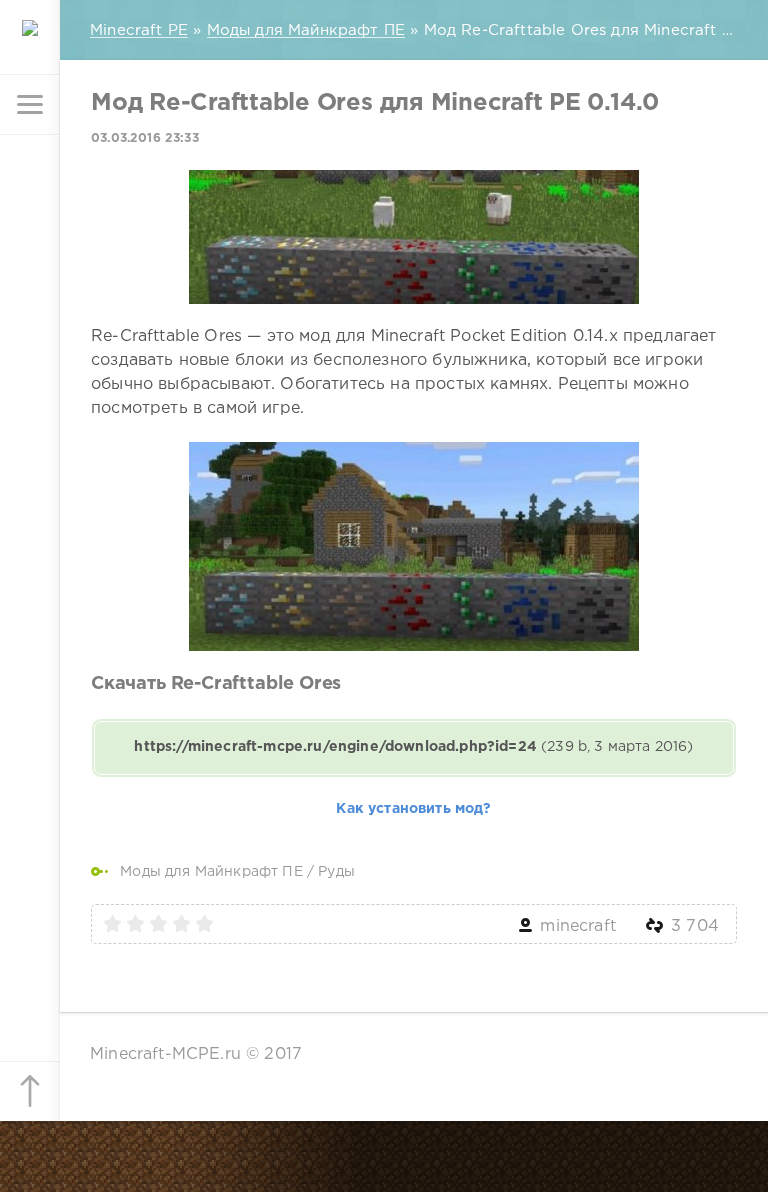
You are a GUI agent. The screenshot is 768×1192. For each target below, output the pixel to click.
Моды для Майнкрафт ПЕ (211, 872)
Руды (336, 872)
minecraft (578, 926)
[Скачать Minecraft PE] (30, 45)
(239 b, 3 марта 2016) (413, 747)
